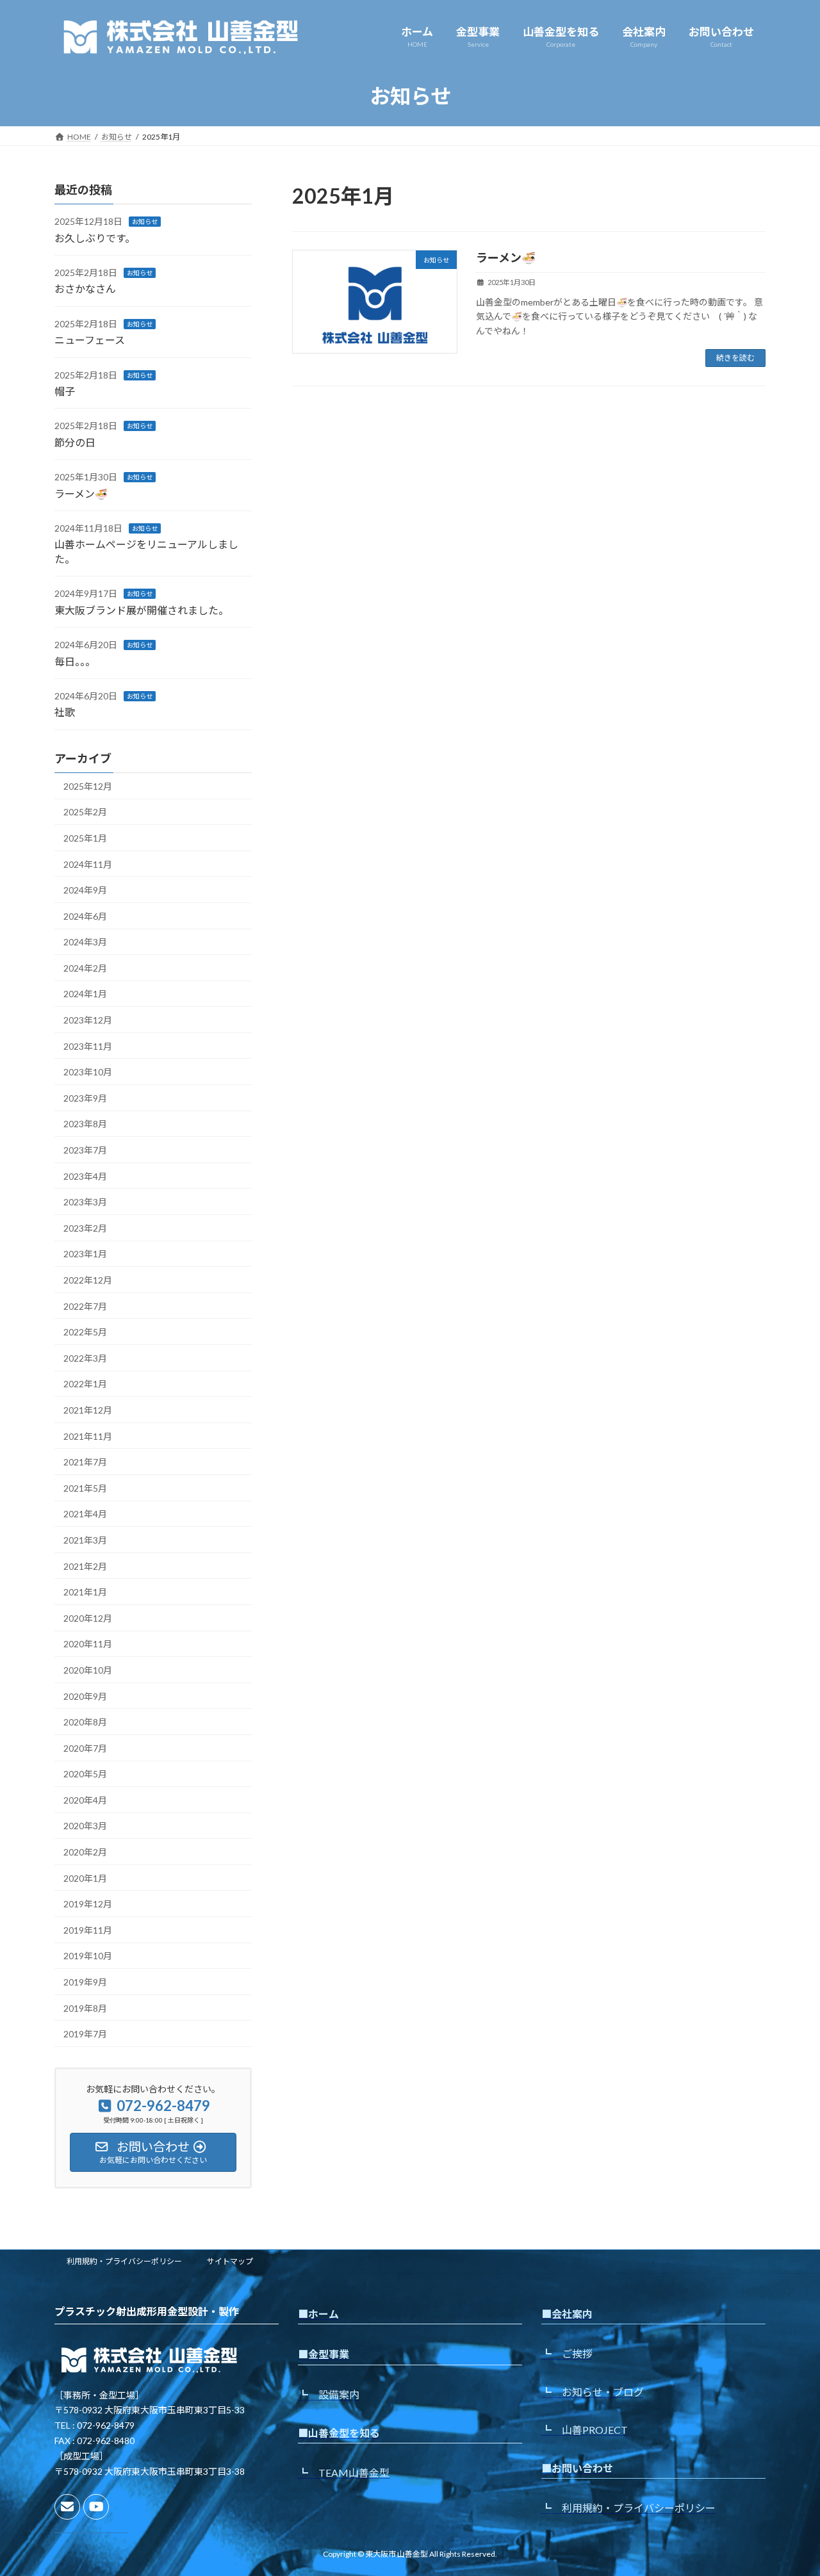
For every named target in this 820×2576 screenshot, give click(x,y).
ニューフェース (90, 340)
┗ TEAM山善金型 (344, 2473)
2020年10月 (88, 1670)
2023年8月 (85, 1124)
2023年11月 (88, 1046)
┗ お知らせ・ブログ (593, 2392)
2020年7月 (85, 1748)
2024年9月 (85, 890)
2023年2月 (85, 1228)
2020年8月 (85, 1722)
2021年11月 (88, 1436)
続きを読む (735, 358)
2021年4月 (85, 1514)
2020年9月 (85, 1696)
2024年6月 (85, 916)
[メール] (67, 2507)
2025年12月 (88, 786)
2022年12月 (88, 1280)
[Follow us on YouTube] (96, 2507)
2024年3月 (85, 942)
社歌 (65, 712)
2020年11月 (88, 1644)
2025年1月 (85, 838)
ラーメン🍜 (506, 257)
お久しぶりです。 (95, 237)
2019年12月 (88, 1904)
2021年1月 (85, 1592)
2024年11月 (88, 864)
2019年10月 (88, 1956)
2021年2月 (85, 1566)
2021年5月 (85, 1488)
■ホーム (318, 2314)
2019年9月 (85, 1982)
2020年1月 (85, 1878)
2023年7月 (85, 1150)
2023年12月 (88, 1020)
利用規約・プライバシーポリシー (124, 2261)
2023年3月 (85, 1202)
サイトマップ (230, 2261)
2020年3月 (85, 1826)
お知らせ (145, 222)
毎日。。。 (75, 661)
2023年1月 (85, 1254)
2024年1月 (85, 994)
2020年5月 (85, 1774)
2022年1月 (85, 1384)
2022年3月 (85, 1358)
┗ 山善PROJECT (585, 2430)
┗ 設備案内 (329, 2394)
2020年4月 (85, 1800)
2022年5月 (85, 1332)
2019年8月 (85, 2008)
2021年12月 (88, 1410)
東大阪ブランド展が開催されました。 (142, 610)
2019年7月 (85, 2034)
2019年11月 (88, 1930)
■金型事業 (324, 2355)
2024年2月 (85, 968)
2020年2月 (85, 1852)
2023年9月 (85, 1098)
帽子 (65, 391)
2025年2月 (85, 812)
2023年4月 (85, 1176)
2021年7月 (85, 1462)
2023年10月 (88, 1072)
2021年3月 (85, 1540)
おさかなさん (85, 289)
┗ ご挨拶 (567, 2354)
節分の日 (75, 442)
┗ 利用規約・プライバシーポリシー (628, 2508)
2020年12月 (88, 1618)
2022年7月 (85, 1306)
